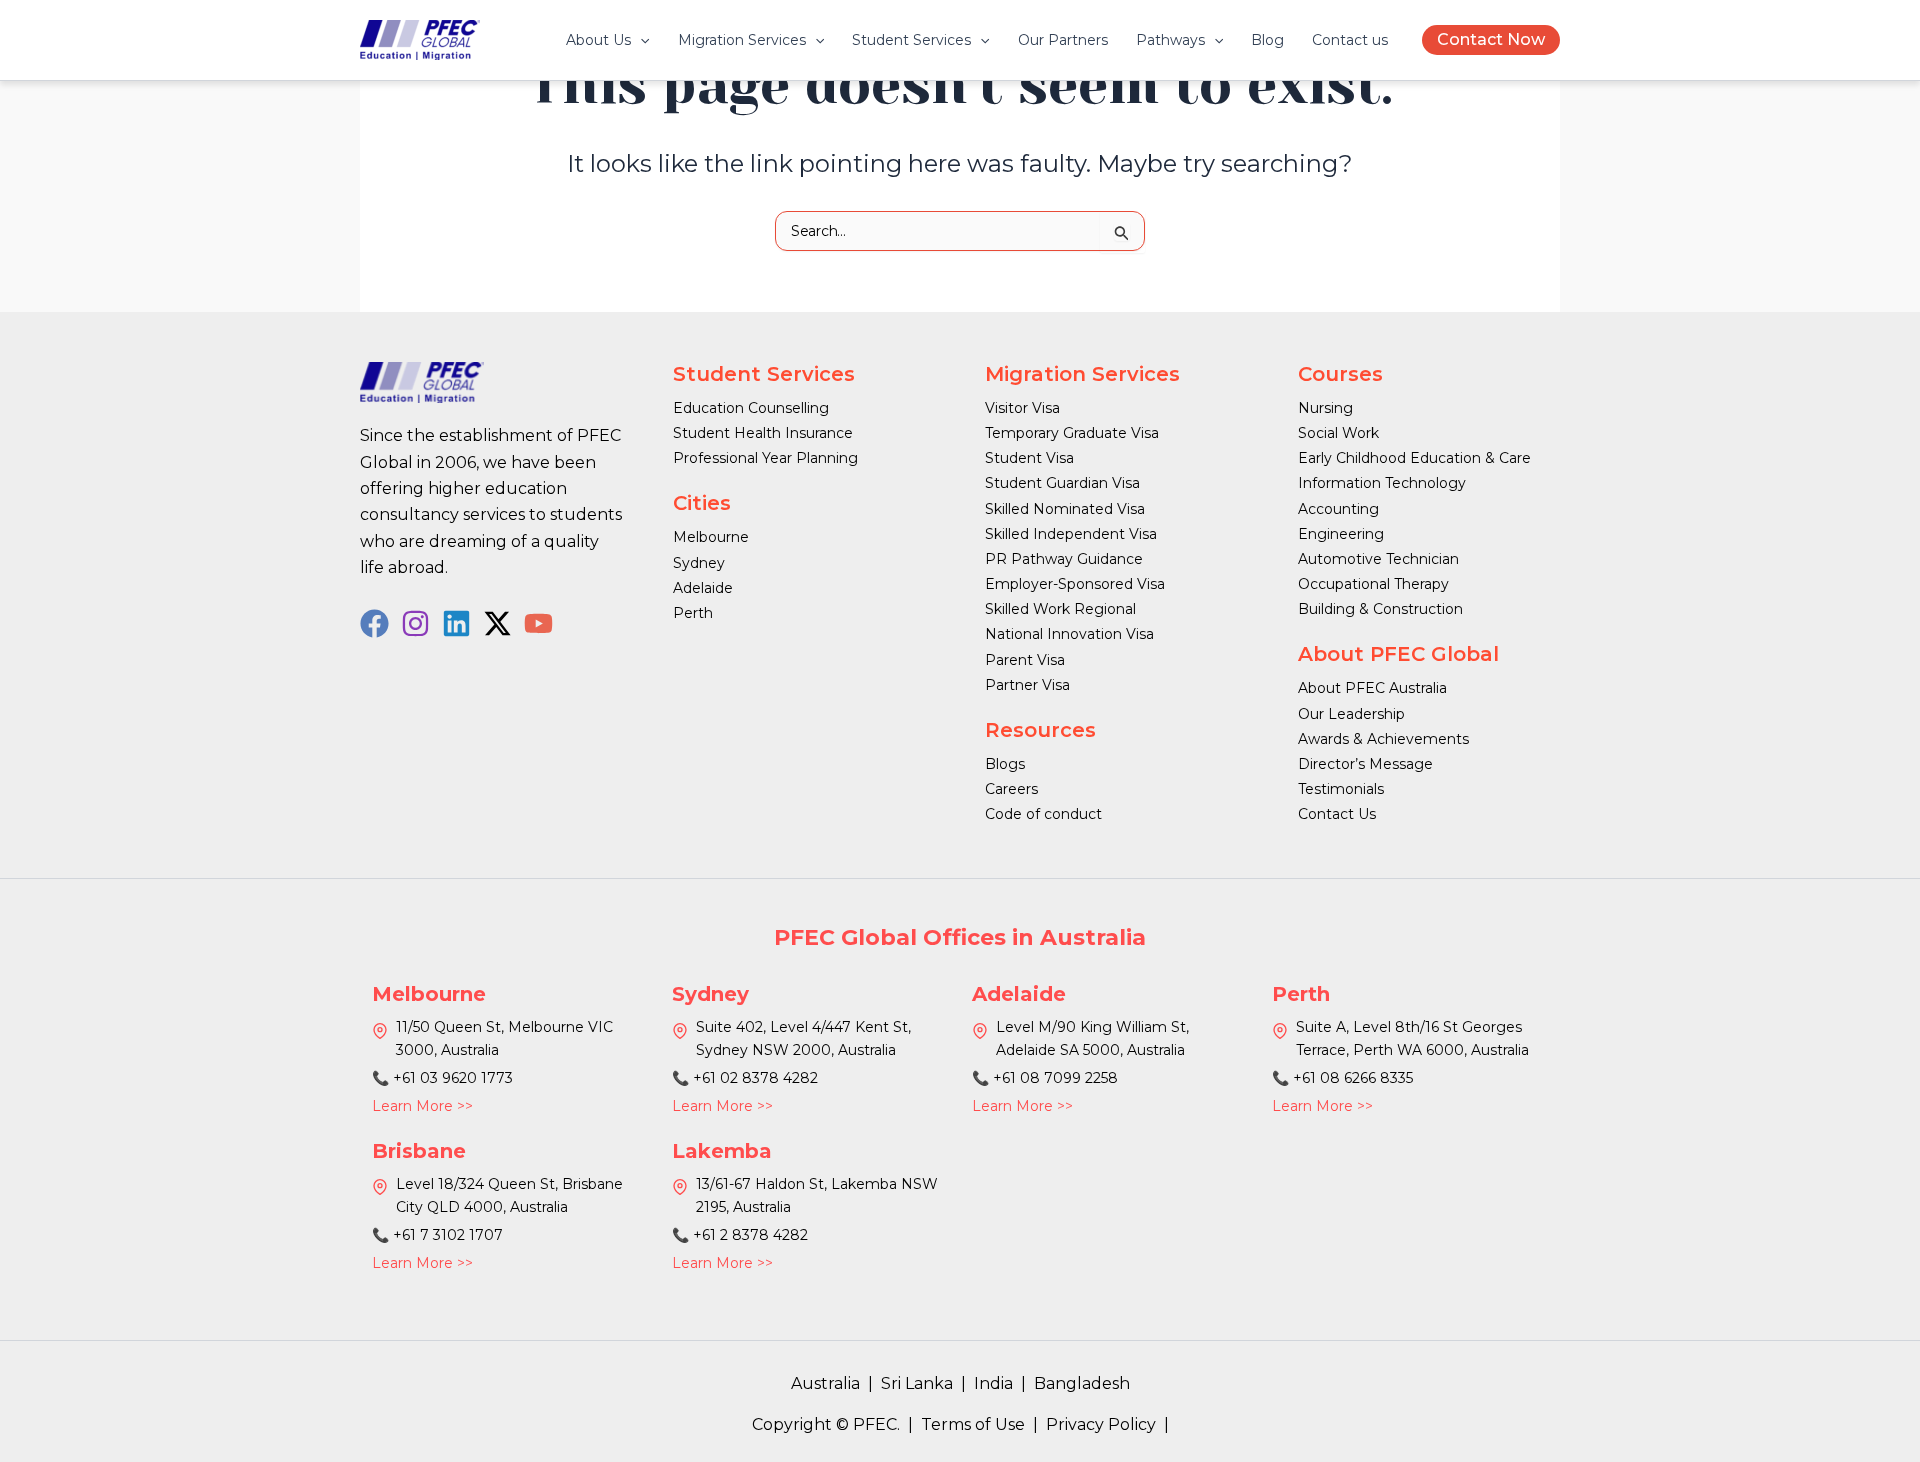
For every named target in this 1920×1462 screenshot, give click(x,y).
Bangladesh (1082, 1383)
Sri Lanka (917, 1383)
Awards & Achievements (1383, 739)
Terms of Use (973, 1424)
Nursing (1325, 408)
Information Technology (1382, 483)
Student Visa (1029, 458)
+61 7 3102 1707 (448, 1235)
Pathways (1170, 40)
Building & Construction (1380, 609)
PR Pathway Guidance (1064, 559)
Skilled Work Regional (1060, 609)
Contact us (1350, 40)
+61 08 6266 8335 (1353, 1078)
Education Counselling (751, 408)
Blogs (1005, 764)
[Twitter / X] (497, 623)
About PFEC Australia (1372, 688)
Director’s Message (1365, 764)
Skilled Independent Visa (1071, 534)
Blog (1267, 40)
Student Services (911, 40)
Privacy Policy (1101, 1424)
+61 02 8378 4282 (755, 1078)
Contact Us (1337, 814)
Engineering (1341, 534)
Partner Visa (1027, 685)
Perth (693, 613)
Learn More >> (422, 1106)
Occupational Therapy (1373, 584)
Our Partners (1063, 40)
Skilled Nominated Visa (1065, 509)
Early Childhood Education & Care (1414, 458)
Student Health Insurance (763, 433)
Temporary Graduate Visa (1072, 433)
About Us (598, 40)
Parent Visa (1025, 660)
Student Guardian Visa (1062, 483)
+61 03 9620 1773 (453, 1078)
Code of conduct (1043, 814)
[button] (640, 40)
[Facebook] (374, 623)
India (993, 1383)
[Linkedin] (456, 623)
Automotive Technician (1378, 559)
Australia (825, 1383)
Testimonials (1341, 789)
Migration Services (742, 40)
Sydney (699, 563)
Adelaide (703, 588)
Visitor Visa (1022, 408)
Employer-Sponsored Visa (1075, 584)
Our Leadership (1351, 714)
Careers (1011, 789)
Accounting (1338, 509)
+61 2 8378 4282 (750, 1235)
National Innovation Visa (1069, 634)
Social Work (1338, 433)
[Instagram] (415, 623)
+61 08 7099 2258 (1055, 1078)
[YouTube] (538, 623)
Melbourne (711, 537)
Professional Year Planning (765, 458)
